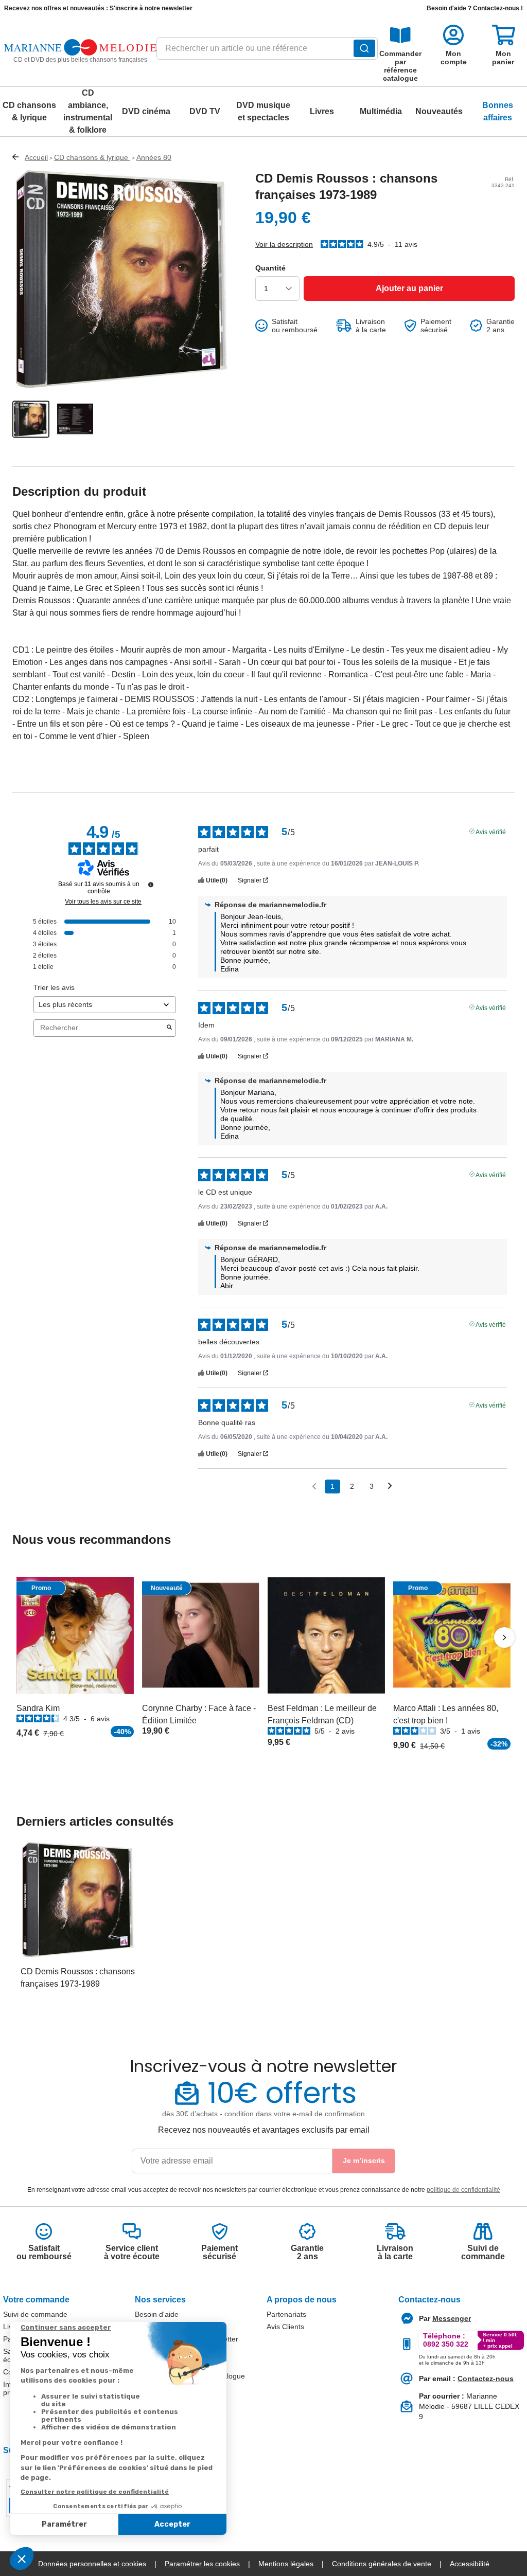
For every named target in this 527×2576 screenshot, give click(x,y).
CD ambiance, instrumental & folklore (88, 111)
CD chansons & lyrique (29, 111)
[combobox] (267, 51)
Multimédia (381, 111)
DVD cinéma (146, 111)
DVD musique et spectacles (263, 111)
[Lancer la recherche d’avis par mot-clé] (169, 1028)
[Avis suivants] (390, 1487)
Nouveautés (439, 111)
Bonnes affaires (498, 111)
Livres (322, 111)
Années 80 (154, 157)
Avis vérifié (491, 831)
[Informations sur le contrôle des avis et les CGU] (151, 885)
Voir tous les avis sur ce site (103, 902)
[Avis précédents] (314, 1485)
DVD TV (205, 111)
